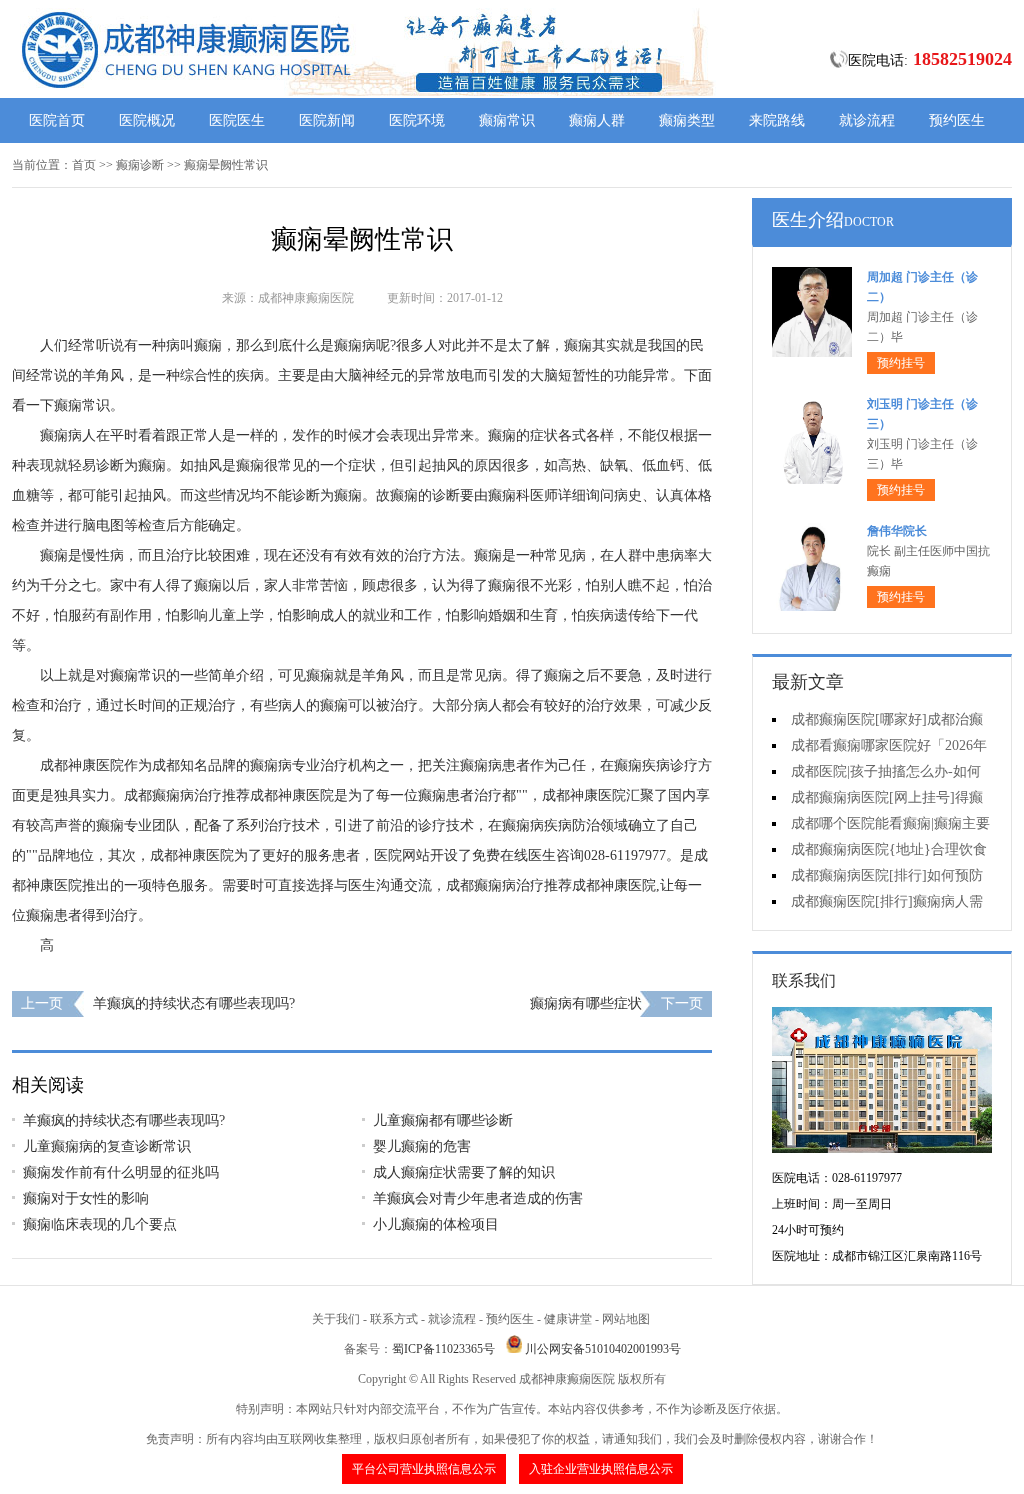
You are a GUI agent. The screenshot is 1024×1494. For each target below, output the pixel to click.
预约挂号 (901, 363)
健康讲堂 (568, 1319)
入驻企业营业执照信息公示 (601, 1469)
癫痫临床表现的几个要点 (100, 1224)
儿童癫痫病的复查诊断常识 (107, 1146)
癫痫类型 (687, 120)
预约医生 (957, 120)
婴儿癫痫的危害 (422, 1146)
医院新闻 (327, 120)
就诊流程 (867, 120)
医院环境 (417, 120)
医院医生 (237, 120)
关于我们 (336, 1319)
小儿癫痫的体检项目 (436, 1224)
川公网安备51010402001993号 (603, 1349)
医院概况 (147, 120)
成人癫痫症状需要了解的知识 (464, 1172)
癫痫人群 (597, 120)
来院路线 (777, 120)
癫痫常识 (507, 120)
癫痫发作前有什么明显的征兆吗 (121, 1172)
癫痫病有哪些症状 (586, 1003)
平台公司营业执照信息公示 (424, 1469)
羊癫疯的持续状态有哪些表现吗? (194, 1003)
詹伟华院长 (897, 531)
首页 (84, 165)
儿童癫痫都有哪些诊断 (443, 1120)
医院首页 (57, 120)
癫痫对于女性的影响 (86, 1198)
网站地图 (626, 1319)
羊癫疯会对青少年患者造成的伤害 (478, 1198)
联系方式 (394, 1319)
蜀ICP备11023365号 (443, 1349)
